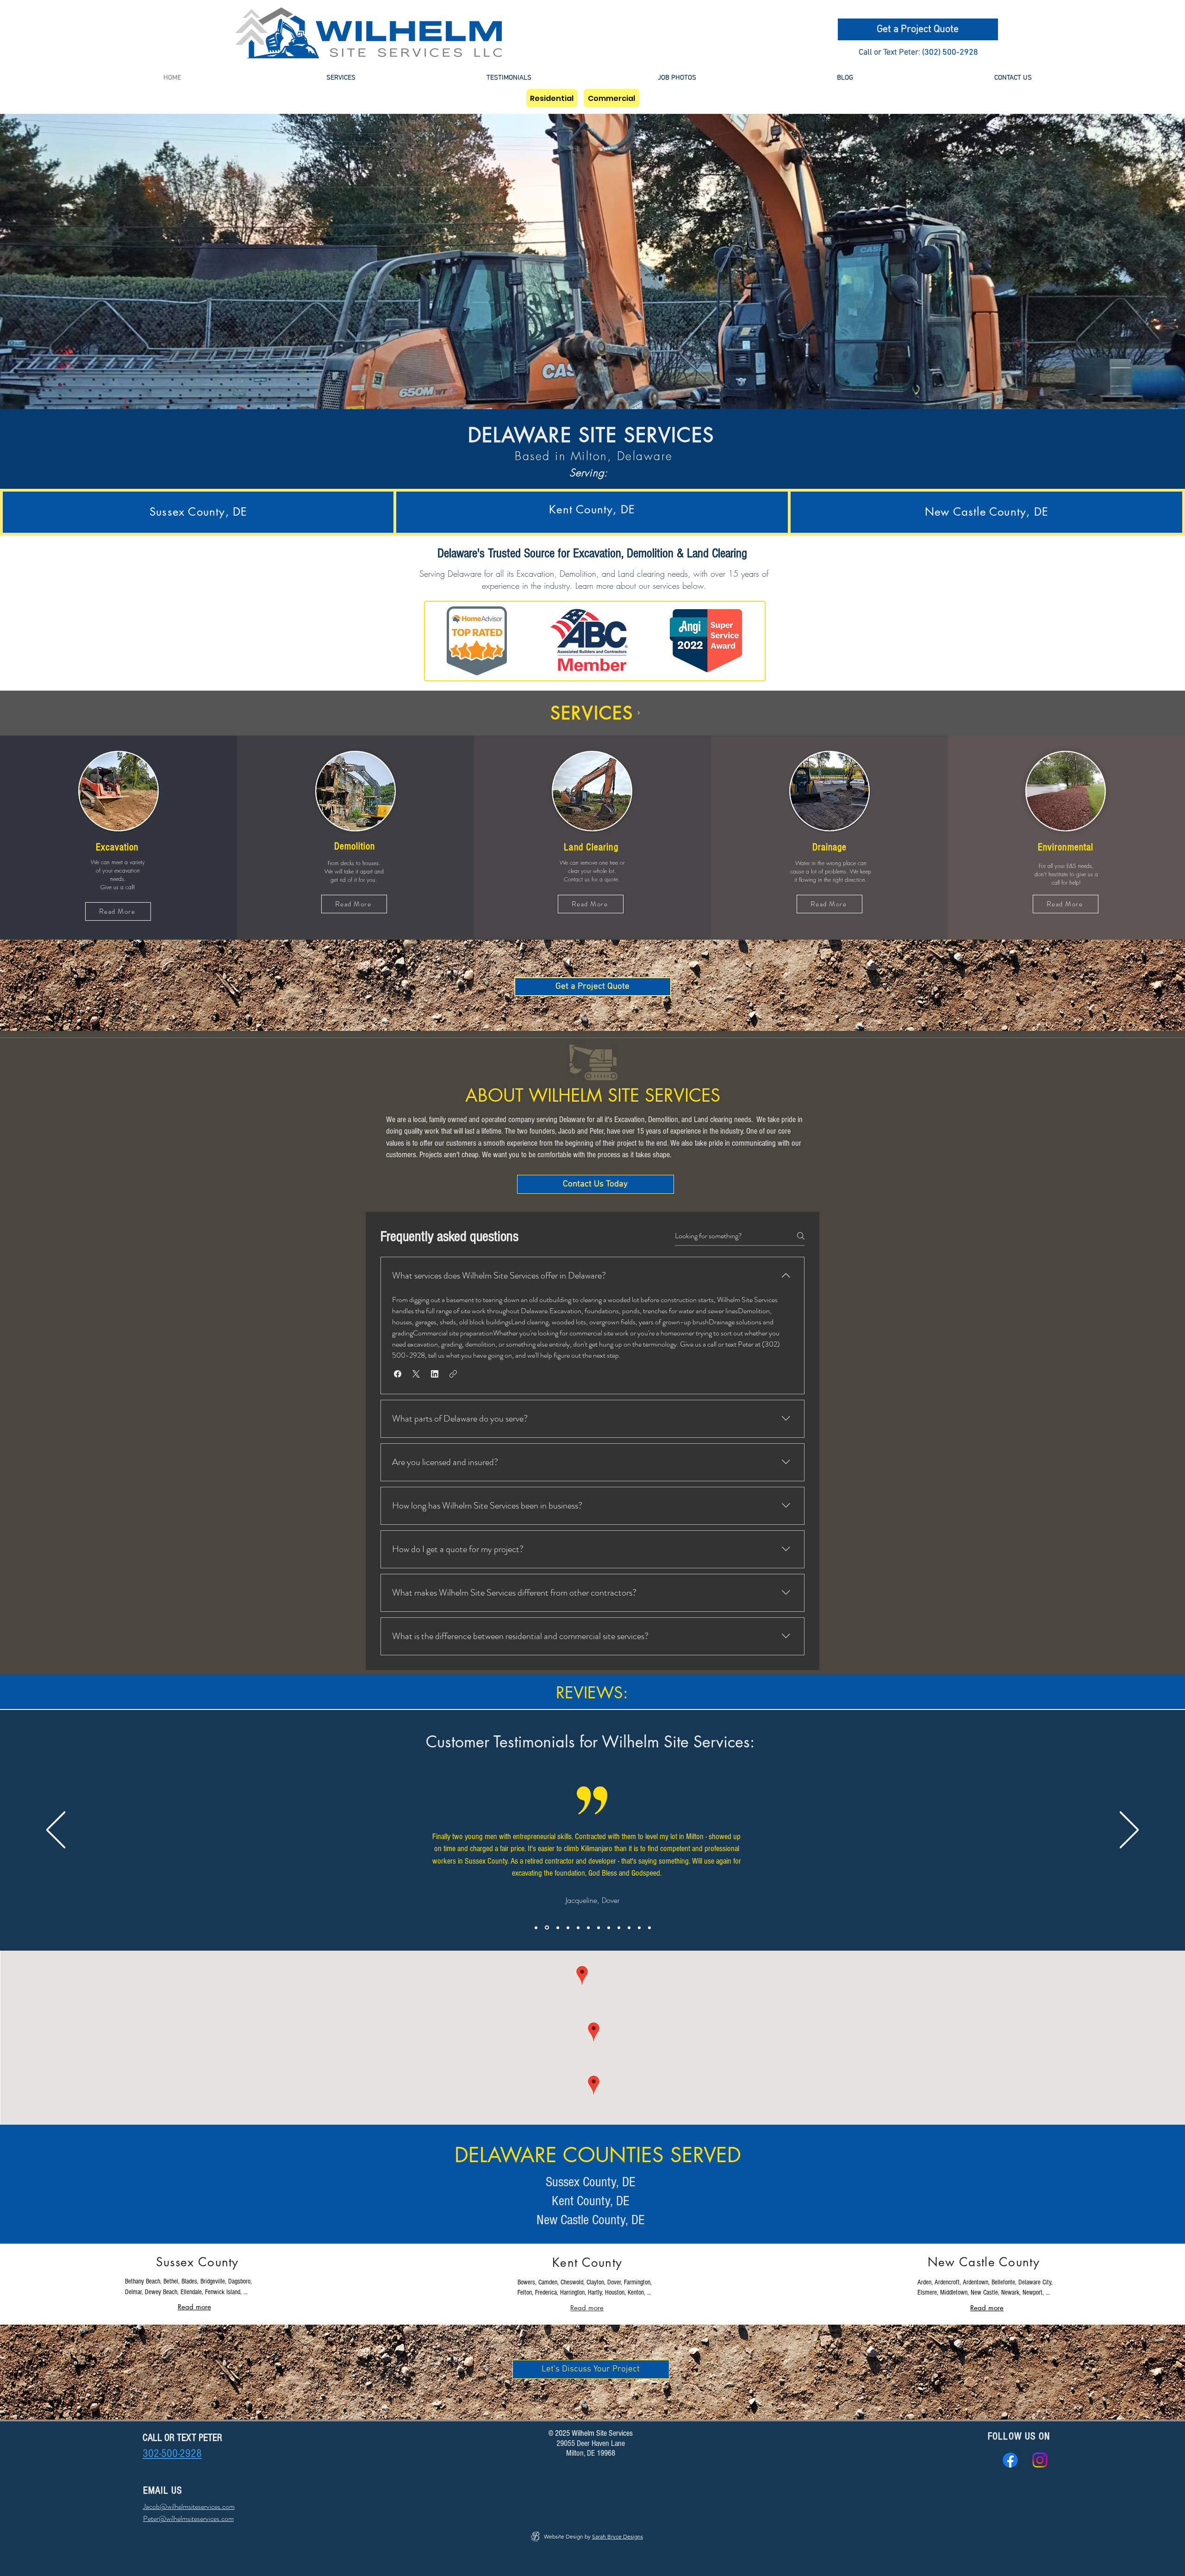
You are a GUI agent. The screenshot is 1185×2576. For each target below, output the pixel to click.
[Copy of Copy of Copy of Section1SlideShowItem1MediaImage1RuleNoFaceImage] (568, 1927)
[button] (341, 78)
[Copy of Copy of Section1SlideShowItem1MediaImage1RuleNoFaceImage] (557, 1928)
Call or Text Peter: (889, 53)
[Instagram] (1040, 2460)
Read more (194, 2307)
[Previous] (56, 1831)
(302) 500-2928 (950, 53)
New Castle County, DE (591, 2220)
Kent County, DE (591, 2201)
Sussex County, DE (591, 2182)
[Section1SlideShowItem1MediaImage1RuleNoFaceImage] (536, 1927)
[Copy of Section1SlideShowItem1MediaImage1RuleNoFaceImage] (546, 1927)
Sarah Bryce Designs (617, 2536)
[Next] (1129, 1831)
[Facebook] (1010, 2460)
